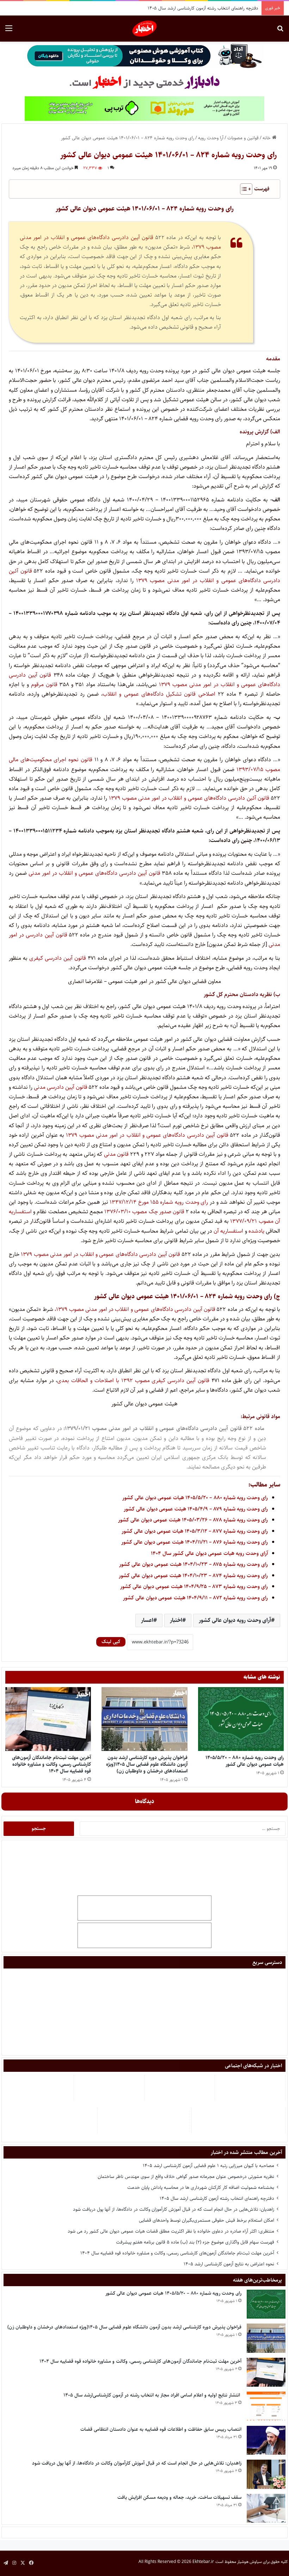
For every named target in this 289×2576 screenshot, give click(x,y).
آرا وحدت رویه (211, 138)
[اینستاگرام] (14, 2563)
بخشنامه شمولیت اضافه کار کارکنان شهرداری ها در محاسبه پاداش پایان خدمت (201, 2187)
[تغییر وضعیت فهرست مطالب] (243, 189)
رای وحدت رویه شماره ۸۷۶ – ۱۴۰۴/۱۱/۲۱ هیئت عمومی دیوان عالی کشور (195, 1542)
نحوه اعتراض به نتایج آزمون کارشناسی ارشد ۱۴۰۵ (229, 2264)
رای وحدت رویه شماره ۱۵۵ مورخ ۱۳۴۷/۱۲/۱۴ (160, 1202)
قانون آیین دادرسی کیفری (58, 958)
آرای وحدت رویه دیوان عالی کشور (235, 1620)
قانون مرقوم (44, 685)
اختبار (176, 1620)
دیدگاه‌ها (145, 1801)
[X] (23, 2563)
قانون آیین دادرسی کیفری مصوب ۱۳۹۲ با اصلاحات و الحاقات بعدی (133, 1381)
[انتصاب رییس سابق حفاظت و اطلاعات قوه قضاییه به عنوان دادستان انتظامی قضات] (266, 2440)
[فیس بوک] (31, 2563)
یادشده (256, 1231)
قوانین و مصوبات (243, 138)
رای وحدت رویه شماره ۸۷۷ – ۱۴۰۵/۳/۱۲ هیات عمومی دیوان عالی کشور (195, 1531)
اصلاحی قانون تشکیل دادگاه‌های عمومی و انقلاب (159, 694)
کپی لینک (111, 1642)
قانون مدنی (116, 1154)
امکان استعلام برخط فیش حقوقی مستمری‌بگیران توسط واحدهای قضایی (207, 2220)
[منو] (9, 31)
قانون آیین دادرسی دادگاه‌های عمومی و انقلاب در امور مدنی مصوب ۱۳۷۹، (135, 1309)
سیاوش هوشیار (250, 2562)
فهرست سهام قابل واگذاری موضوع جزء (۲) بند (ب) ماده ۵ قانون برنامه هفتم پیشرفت (195, 2242)
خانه (267, 138)
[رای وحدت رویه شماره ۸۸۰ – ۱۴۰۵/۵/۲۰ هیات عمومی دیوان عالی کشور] (241, 1719)
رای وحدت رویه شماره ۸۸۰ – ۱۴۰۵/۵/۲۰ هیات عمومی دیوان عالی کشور (195, 1498)
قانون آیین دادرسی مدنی (61, 1087)
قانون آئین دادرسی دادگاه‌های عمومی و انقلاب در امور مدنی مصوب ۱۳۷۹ (189, 798)
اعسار (147, 1620)
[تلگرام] (6, 2563)
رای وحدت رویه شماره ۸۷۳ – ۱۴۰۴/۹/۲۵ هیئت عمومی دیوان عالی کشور (194, 1586)
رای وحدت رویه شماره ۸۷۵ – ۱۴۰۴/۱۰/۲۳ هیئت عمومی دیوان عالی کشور (193, 1564)
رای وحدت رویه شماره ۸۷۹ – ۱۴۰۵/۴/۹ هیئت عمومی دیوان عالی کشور (196, 1509)
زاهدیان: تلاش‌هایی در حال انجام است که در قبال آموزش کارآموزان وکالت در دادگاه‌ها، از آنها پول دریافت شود (174, 2209)
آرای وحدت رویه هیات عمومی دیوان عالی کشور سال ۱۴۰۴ (209, 1553)
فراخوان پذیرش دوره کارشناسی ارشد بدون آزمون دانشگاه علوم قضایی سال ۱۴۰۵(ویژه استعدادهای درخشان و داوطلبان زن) (147, 1764)
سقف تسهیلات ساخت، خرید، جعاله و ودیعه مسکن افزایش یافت (179, 2497)
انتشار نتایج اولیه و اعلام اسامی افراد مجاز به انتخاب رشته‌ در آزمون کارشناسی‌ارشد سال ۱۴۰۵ (152, 2395)
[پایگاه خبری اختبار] (145, 29)
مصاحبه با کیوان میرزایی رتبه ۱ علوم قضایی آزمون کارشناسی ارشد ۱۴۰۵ (208, 2166)
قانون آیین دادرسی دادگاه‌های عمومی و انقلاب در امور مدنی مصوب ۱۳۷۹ (147, 1135)
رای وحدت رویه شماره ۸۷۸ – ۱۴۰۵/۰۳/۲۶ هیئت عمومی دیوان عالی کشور (193, 1520)
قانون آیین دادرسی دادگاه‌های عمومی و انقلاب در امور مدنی (94, 873)
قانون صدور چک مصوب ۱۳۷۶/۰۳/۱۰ (144, 1212)
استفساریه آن (228, 1231)
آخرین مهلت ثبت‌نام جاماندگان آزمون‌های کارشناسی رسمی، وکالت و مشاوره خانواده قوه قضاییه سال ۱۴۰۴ (51, 1764)
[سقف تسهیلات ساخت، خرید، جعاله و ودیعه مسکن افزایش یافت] (266, 2508)
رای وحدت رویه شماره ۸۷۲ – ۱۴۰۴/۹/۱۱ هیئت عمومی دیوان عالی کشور (195, 1598)
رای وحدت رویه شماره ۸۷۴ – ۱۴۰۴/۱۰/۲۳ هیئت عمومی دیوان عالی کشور (193, 1576)
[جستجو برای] (280, 31)
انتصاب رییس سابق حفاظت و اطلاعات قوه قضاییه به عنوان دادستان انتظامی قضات (161, 2429)
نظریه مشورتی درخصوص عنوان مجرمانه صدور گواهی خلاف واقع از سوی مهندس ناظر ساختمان (186, 2177)
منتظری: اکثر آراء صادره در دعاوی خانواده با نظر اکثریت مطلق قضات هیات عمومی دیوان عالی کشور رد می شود (171, 2231)
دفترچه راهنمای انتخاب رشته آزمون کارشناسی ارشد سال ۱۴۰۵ (217, 2198)
